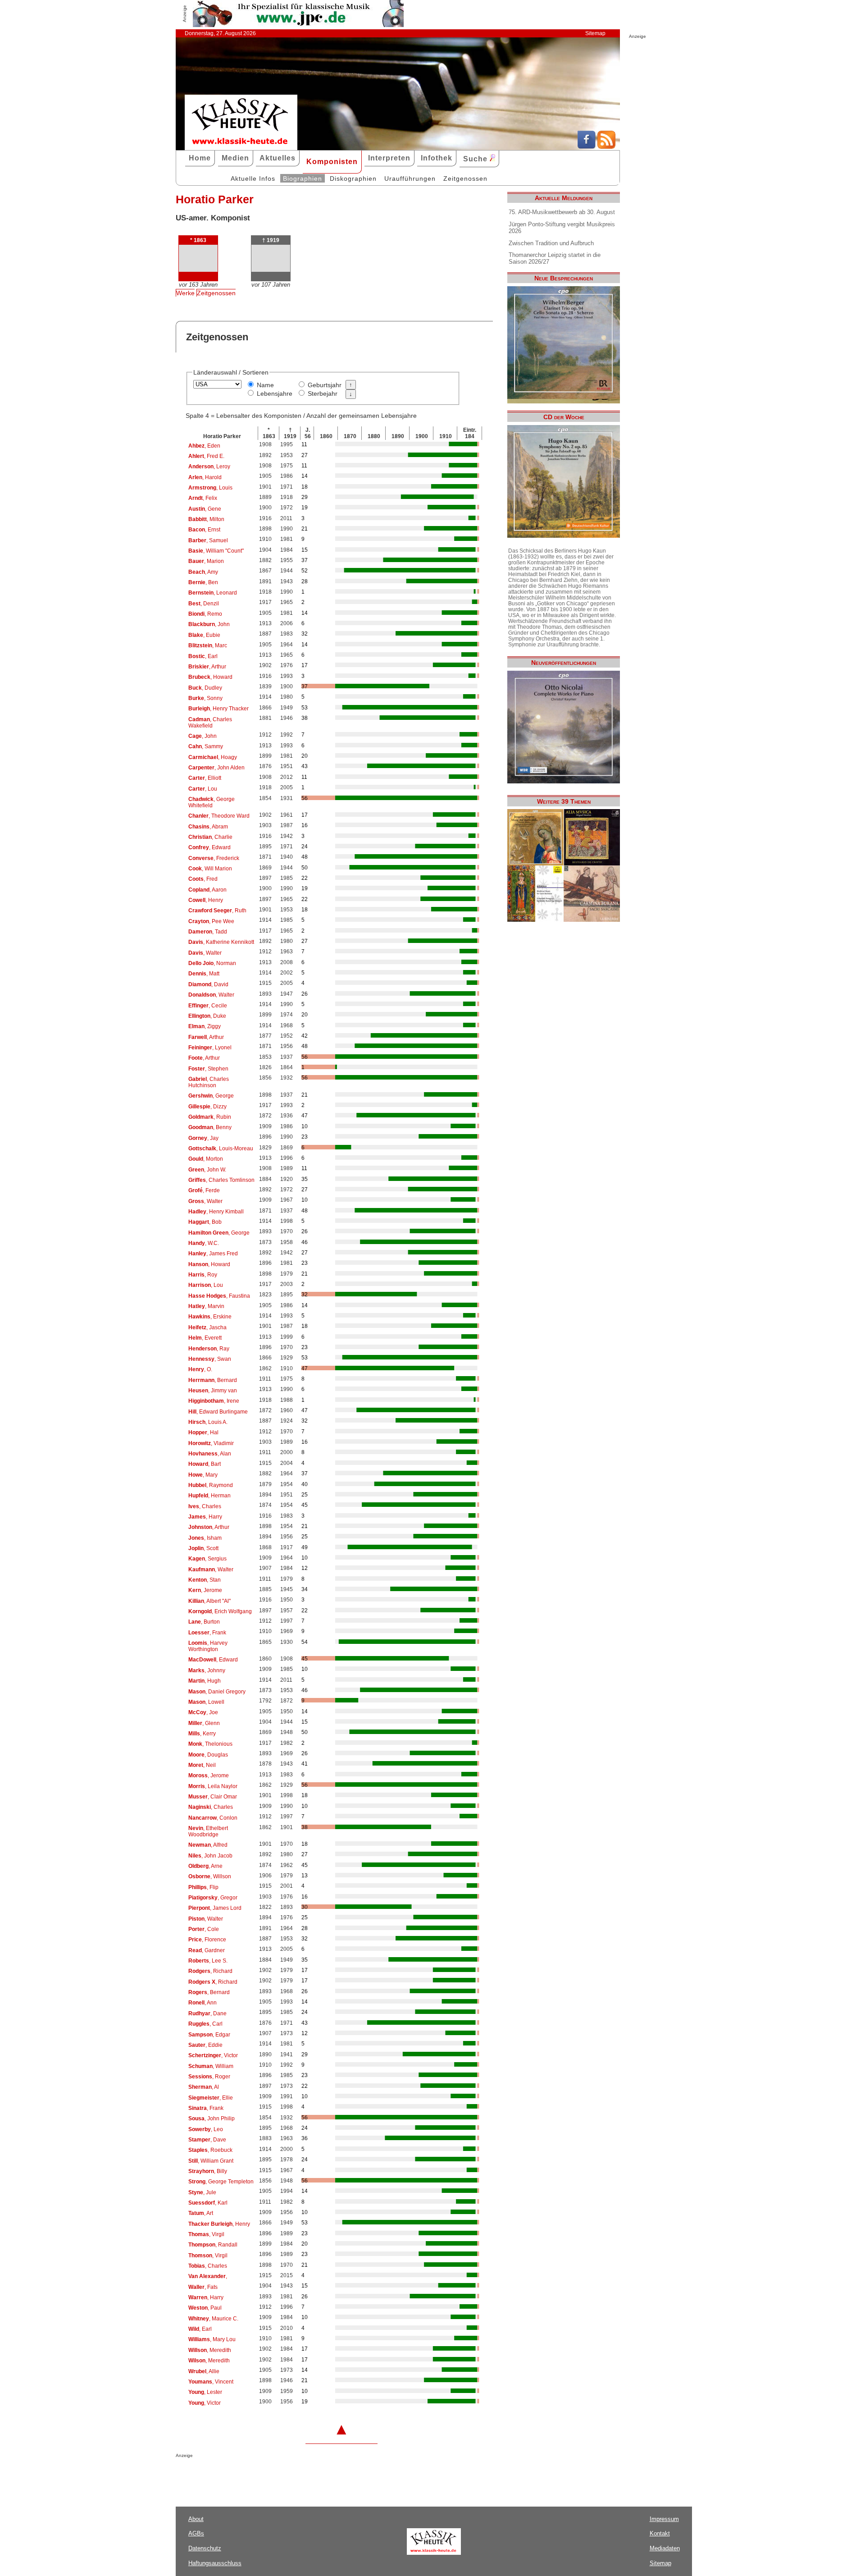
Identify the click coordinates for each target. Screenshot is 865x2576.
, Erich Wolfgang (220, 1611)
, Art (201, 2213)
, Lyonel (210, 1048)
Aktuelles (278, 158)
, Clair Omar (213, 1797)
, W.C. (204, 1243)
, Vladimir (211, 1443)
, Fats (203, 2287)
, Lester (205, 2392)
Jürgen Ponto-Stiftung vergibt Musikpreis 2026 (562, 228)
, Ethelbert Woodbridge (208, 1831)
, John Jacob (210, 1856)
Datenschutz (205, 2548)
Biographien (303, 178)
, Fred (203, 879)
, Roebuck (210, 2150)
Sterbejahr (323, 393)
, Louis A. (208, 1422)
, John (209, 624)
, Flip (203, 1887)
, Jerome (205, 1590)
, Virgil (206, 2234)
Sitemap (595, 33)
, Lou (203, 789)
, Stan (205, 1580)
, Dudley (205, 688)
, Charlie (210, 837)
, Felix (203, 498)
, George (211, 1096)
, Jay (203, 1138)
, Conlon (213, 1818)
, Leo (206, 2129)
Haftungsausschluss (215, 2563)
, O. (200, 1369)
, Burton (204, 1622)
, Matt (204, 974)
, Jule (202, 2192)
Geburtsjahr (325, 385)
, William (211, 2066)
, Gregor (213, 1898)
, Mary (203, 1475)
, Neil (202, 1765)
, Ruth (217, 911)
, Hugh (205, 1681)
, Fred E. (206, 456)
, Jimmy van (213, 1391)
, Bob (205, 1222)
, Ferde (204, 1190)
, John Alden (216, 768)
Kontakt (660, 2533)
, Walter (205, 953)
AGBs (196, 2533)
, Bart (205, 1464)
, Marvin (206, 1306)
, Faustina (219, 1296)
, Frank (207, 1633)
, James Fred (213, 1254)
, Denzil (204, 604)
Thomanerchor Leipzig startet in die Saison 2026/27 (555, 258)
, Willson (210, 1876)
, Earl (203, 656)
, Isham (205, 1538)
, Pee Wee (211, 921)
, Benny (210, 1127)
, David (208, 984)
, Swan (210, 1359)
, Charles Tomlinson (221, 1180)
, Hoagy (213, 757)
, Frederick (214, 858)
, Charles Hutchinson (209, 1082)
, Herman (209, 1496)
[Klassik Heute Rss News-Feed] (606, 146)
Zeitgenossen (465, 178)
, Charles (205, 1506)
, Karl (208, 2203)
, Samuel (208, 540)
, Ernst (204, 530)
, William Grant (211, 2161)
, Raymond (211, 1485)
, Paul (205, 2308)
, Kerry (202, 1734)
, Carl (205, 2024)
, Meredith (210, 2350)
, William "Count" (216, 551)
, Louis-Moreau (221, 1148)
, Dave (207, 2140)
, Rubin (210, 1117)
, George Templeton (221, 2182)
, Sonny (205, 698)
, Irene (214, 1401)
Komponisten (332, 162)
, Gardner (207, 1950)
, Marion (206, 561)
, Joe (203, 1712)
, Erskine (210, 1317)
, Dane (207, 2013)
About (196, 2519)
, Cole (204, 1929)
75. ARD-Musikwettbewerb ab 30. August (562, 212)
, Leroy (209, 467)
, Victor (213, 2055)
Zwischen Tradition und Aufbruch (551, 243)
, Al (204, 2087)
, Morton (206, 1159)
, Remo (205, 614)
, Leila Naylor (213, 1786)
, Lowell (206, 1702)
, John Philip (212, 2118)
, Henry (206, 900)
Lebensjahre (275, 393)
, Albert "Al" (209, 1601)
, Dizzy (207, 1107)
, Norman (212, 963)
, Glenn (204, 1723)
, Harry (205, 1517)
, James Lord (215, 1908)
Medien (235, 158)
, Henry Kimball (216, 1212)
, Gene (205, 509)
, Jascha (207, 1327)
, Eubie (204, 635)
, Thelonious (210, 1744)
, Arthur (207, 667)
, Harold (205, 477)
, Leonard (213, 593)
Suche (476, 159)
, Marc (208, 645)
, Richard (210, 1971)
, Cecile (208, 1006)
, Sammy (206, 746)
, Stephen (208, 1069)
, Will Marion (210, 869)
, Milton (206, 519)
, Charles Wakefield (210, 723)
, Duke (207, 1016)
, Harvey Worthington (208, 1646)
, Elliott (205, 778)
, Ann (203, 2003)
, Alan (210, 1454)
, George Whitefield (212, 802)
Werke (185, 293)
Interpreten (389, 158)
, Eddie (205, 2045)
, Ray (209, 1349)
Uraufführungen (410, 178)
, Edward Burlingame (218, 1412)
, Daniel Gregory (217, 1692)
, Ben (203, 582)
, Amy (203, 572)
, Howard (210, 677)
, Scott (203, 1548)
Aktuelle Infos (253, 178)
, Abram (208, 827)
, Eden (204, 446)
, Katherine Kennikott (221, 942)
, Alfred (208, 1845)
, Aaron (207, 890)
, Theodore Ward (219, 816)
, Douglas (208, 1755)
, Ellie (211, 2098)
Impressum (664, 2519)
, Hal (203, 1432)
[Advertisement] (281, 2476)
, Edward (209, 847)
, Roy (203, 1275)
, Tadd (208, 932)
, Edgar (209, 2035)
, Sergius (207, 1559)
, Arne (205, 1866)
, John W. (207, 1170)
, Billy (208, 2171)
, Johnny (207, 1670)
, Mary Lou (212, 2339)
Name (265, 385)
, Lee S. (208, 1961)
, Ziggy (205, 1026)
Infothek (437, 158)
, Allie (204, 2371)
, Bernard (213, 1380)
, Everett (205, 1338)
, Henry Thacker (219, 709)
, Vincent (211, 2382)
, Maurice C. (213, 2319)
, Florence (207, 1940)
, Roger (209, 2077)
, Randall (213, 2245)
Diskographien (353, 178)
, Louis (210, 488)
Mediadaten (665, 2548)
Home (200, 158)
